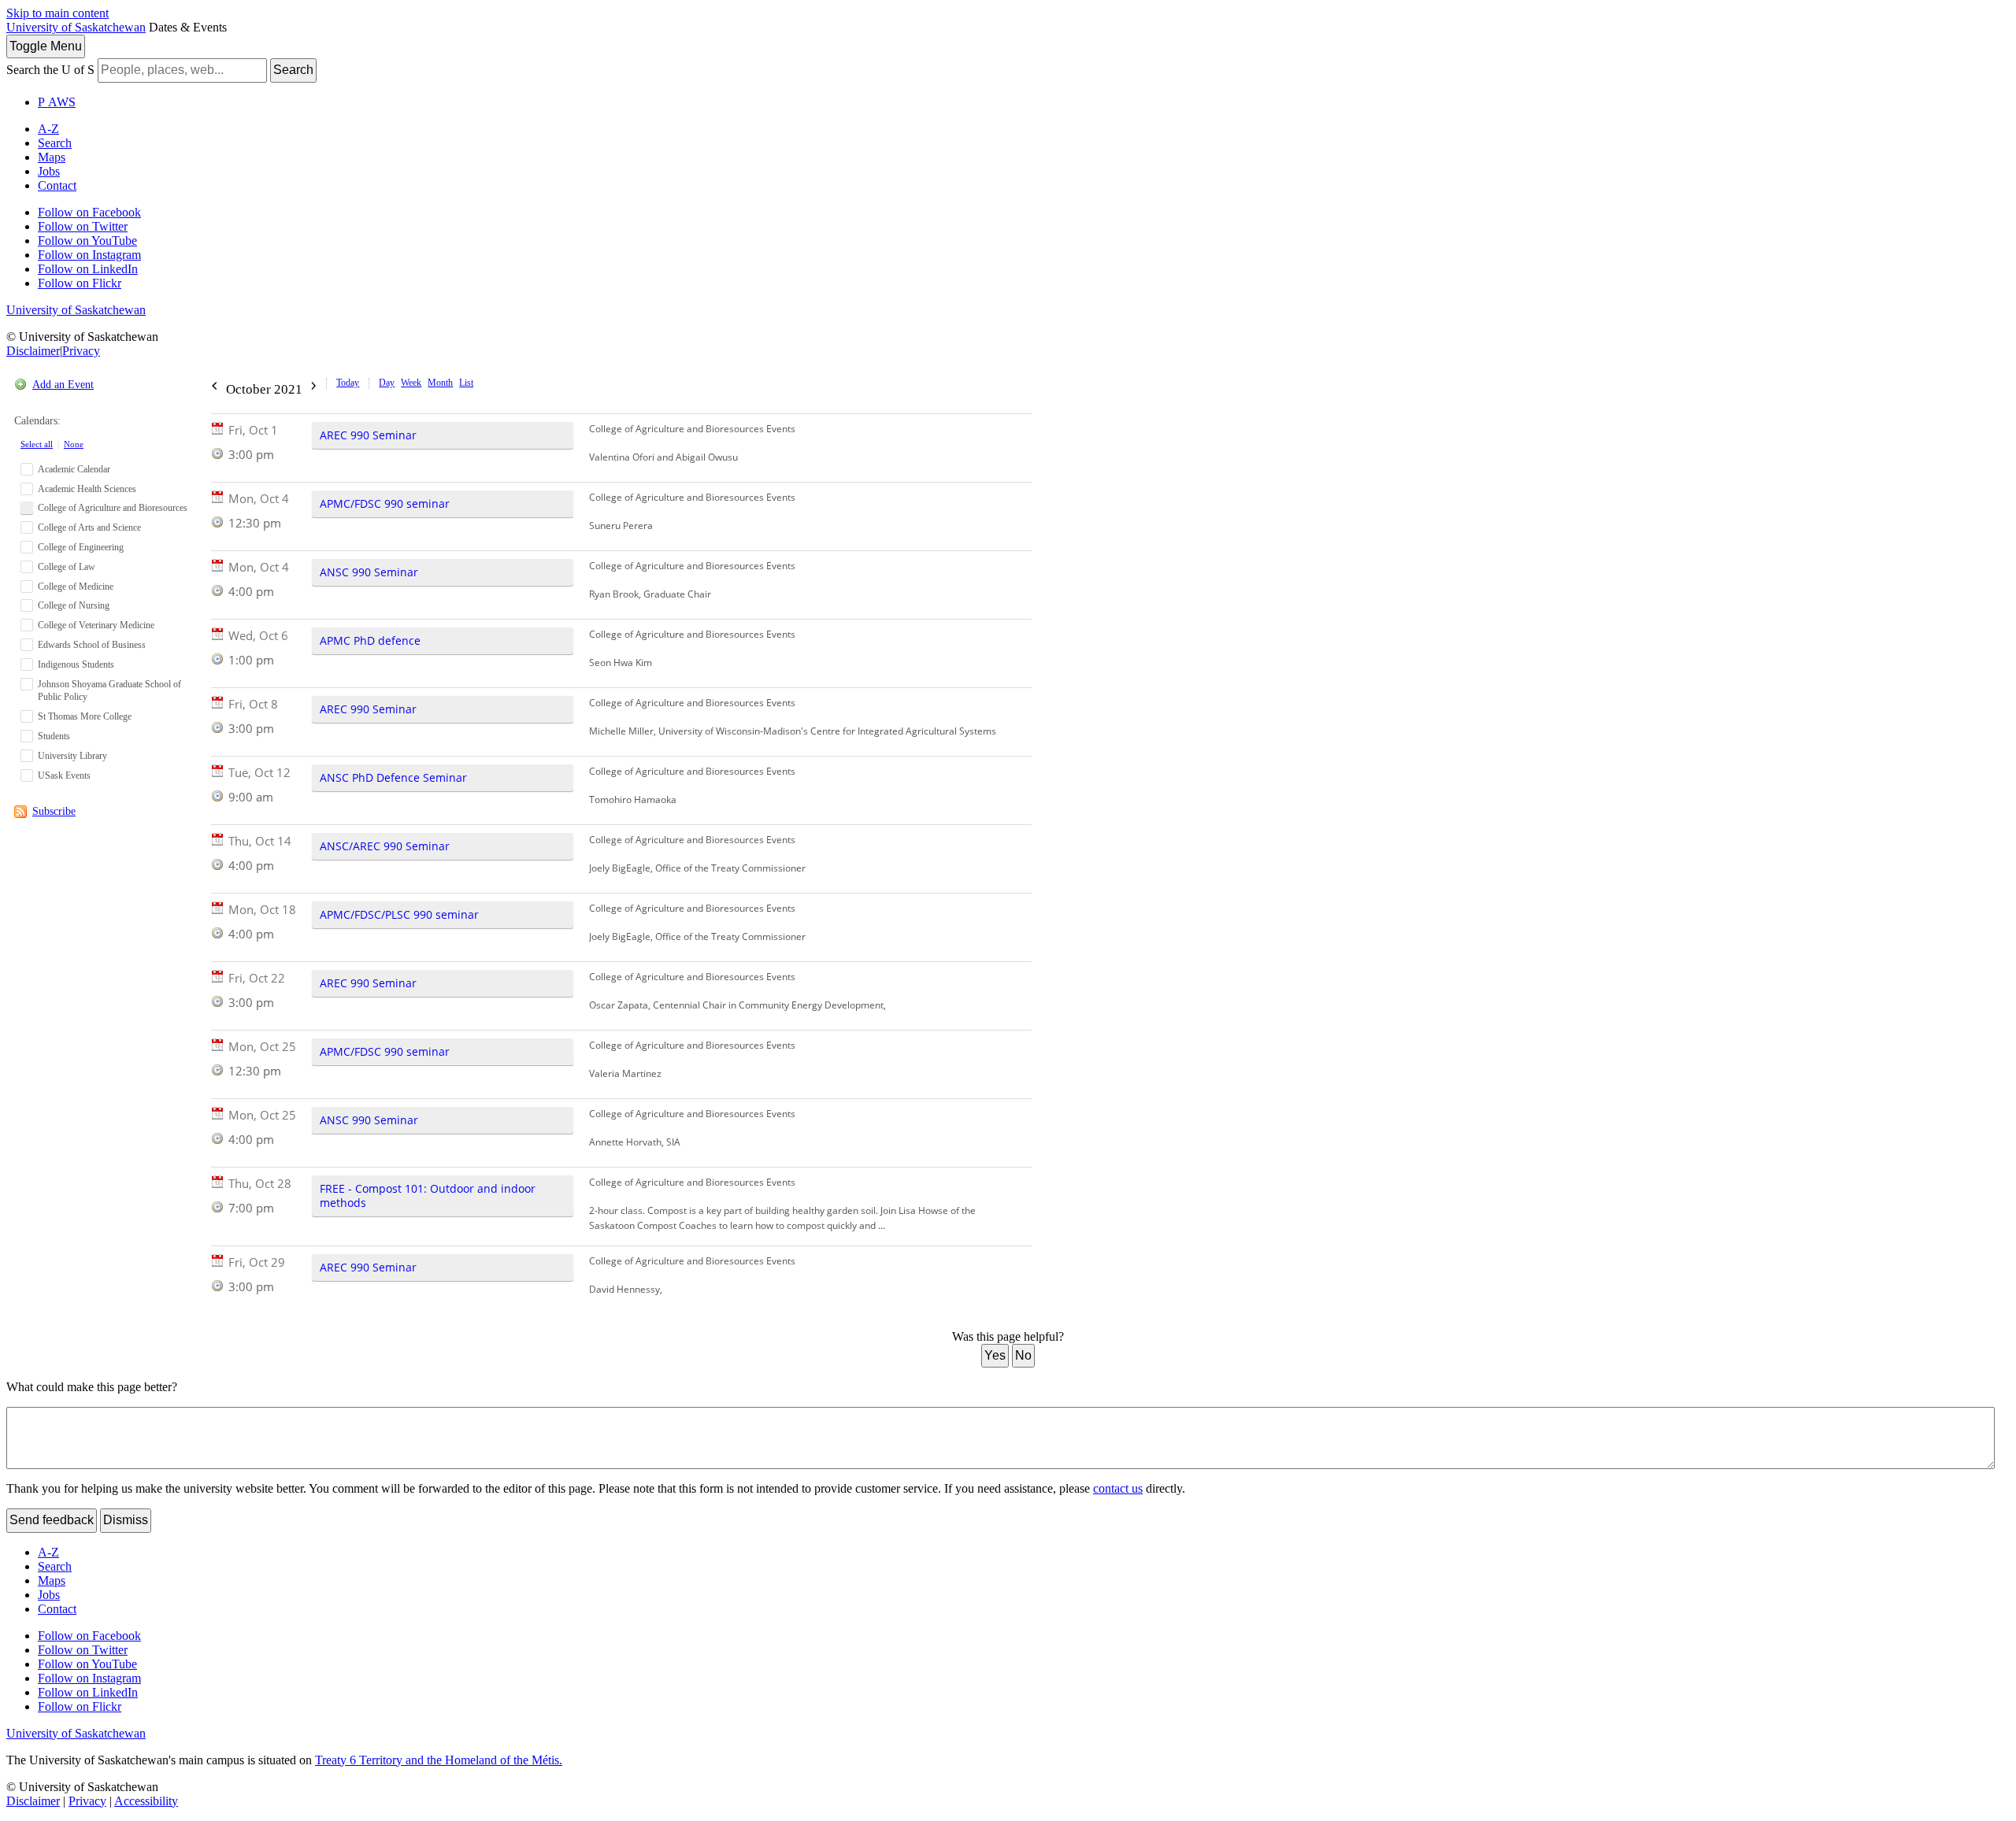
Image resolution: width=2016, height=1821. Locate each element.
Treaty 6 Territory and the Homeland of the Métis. (439, 1760)
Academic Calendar (74, 469)
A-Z (48, 129)
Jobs (49, 171)
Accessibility (146, 1801)
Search (293, 70)
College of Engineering (81, 547)
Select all (37, 444)
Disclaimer (33, 351)
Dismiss (126, 1520)
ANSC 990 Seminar (369, 572)
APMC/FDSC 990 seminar (385, 503)
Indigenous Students (76, 664)
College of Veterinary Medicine (96, 625)
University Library (72, 756)
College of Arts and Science (89, 527)
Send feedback (52, 1520)
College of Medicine (76, 587)
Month (440, 383)
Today (348, 383)
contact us (1118, 1488)
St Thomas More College (85, 716)
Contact (57, 185)
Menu (46, 46)
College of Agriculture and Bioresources (113, 508)
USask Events (64, 775)
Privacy (81, 351)
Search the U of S (50, 70)
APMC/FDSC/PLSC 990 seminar (399, 914)
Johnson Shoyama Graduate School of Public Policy (109, 691)
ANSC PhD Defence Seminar (393, 777)
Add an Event (63, 385)
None (74, 444)
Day (387, 383)
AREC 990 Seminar (368, 435)
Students (54, 736)
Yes (995, 1355)
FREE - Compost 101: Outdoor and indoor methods (428, 1195)
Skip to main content (57, 13)
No (1023, 1355)
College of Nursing (74, 605)
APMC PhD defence (370, 640)
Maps (52, 157)
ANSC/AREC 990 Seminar (385, 846)
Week (411, 383)
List (466, 383)
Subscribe (54, 811)
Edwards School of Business (92, 645)
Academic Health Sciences (87, 489)
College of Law (67, 567)
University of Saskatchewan (76, 27)
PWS (57, 102)
